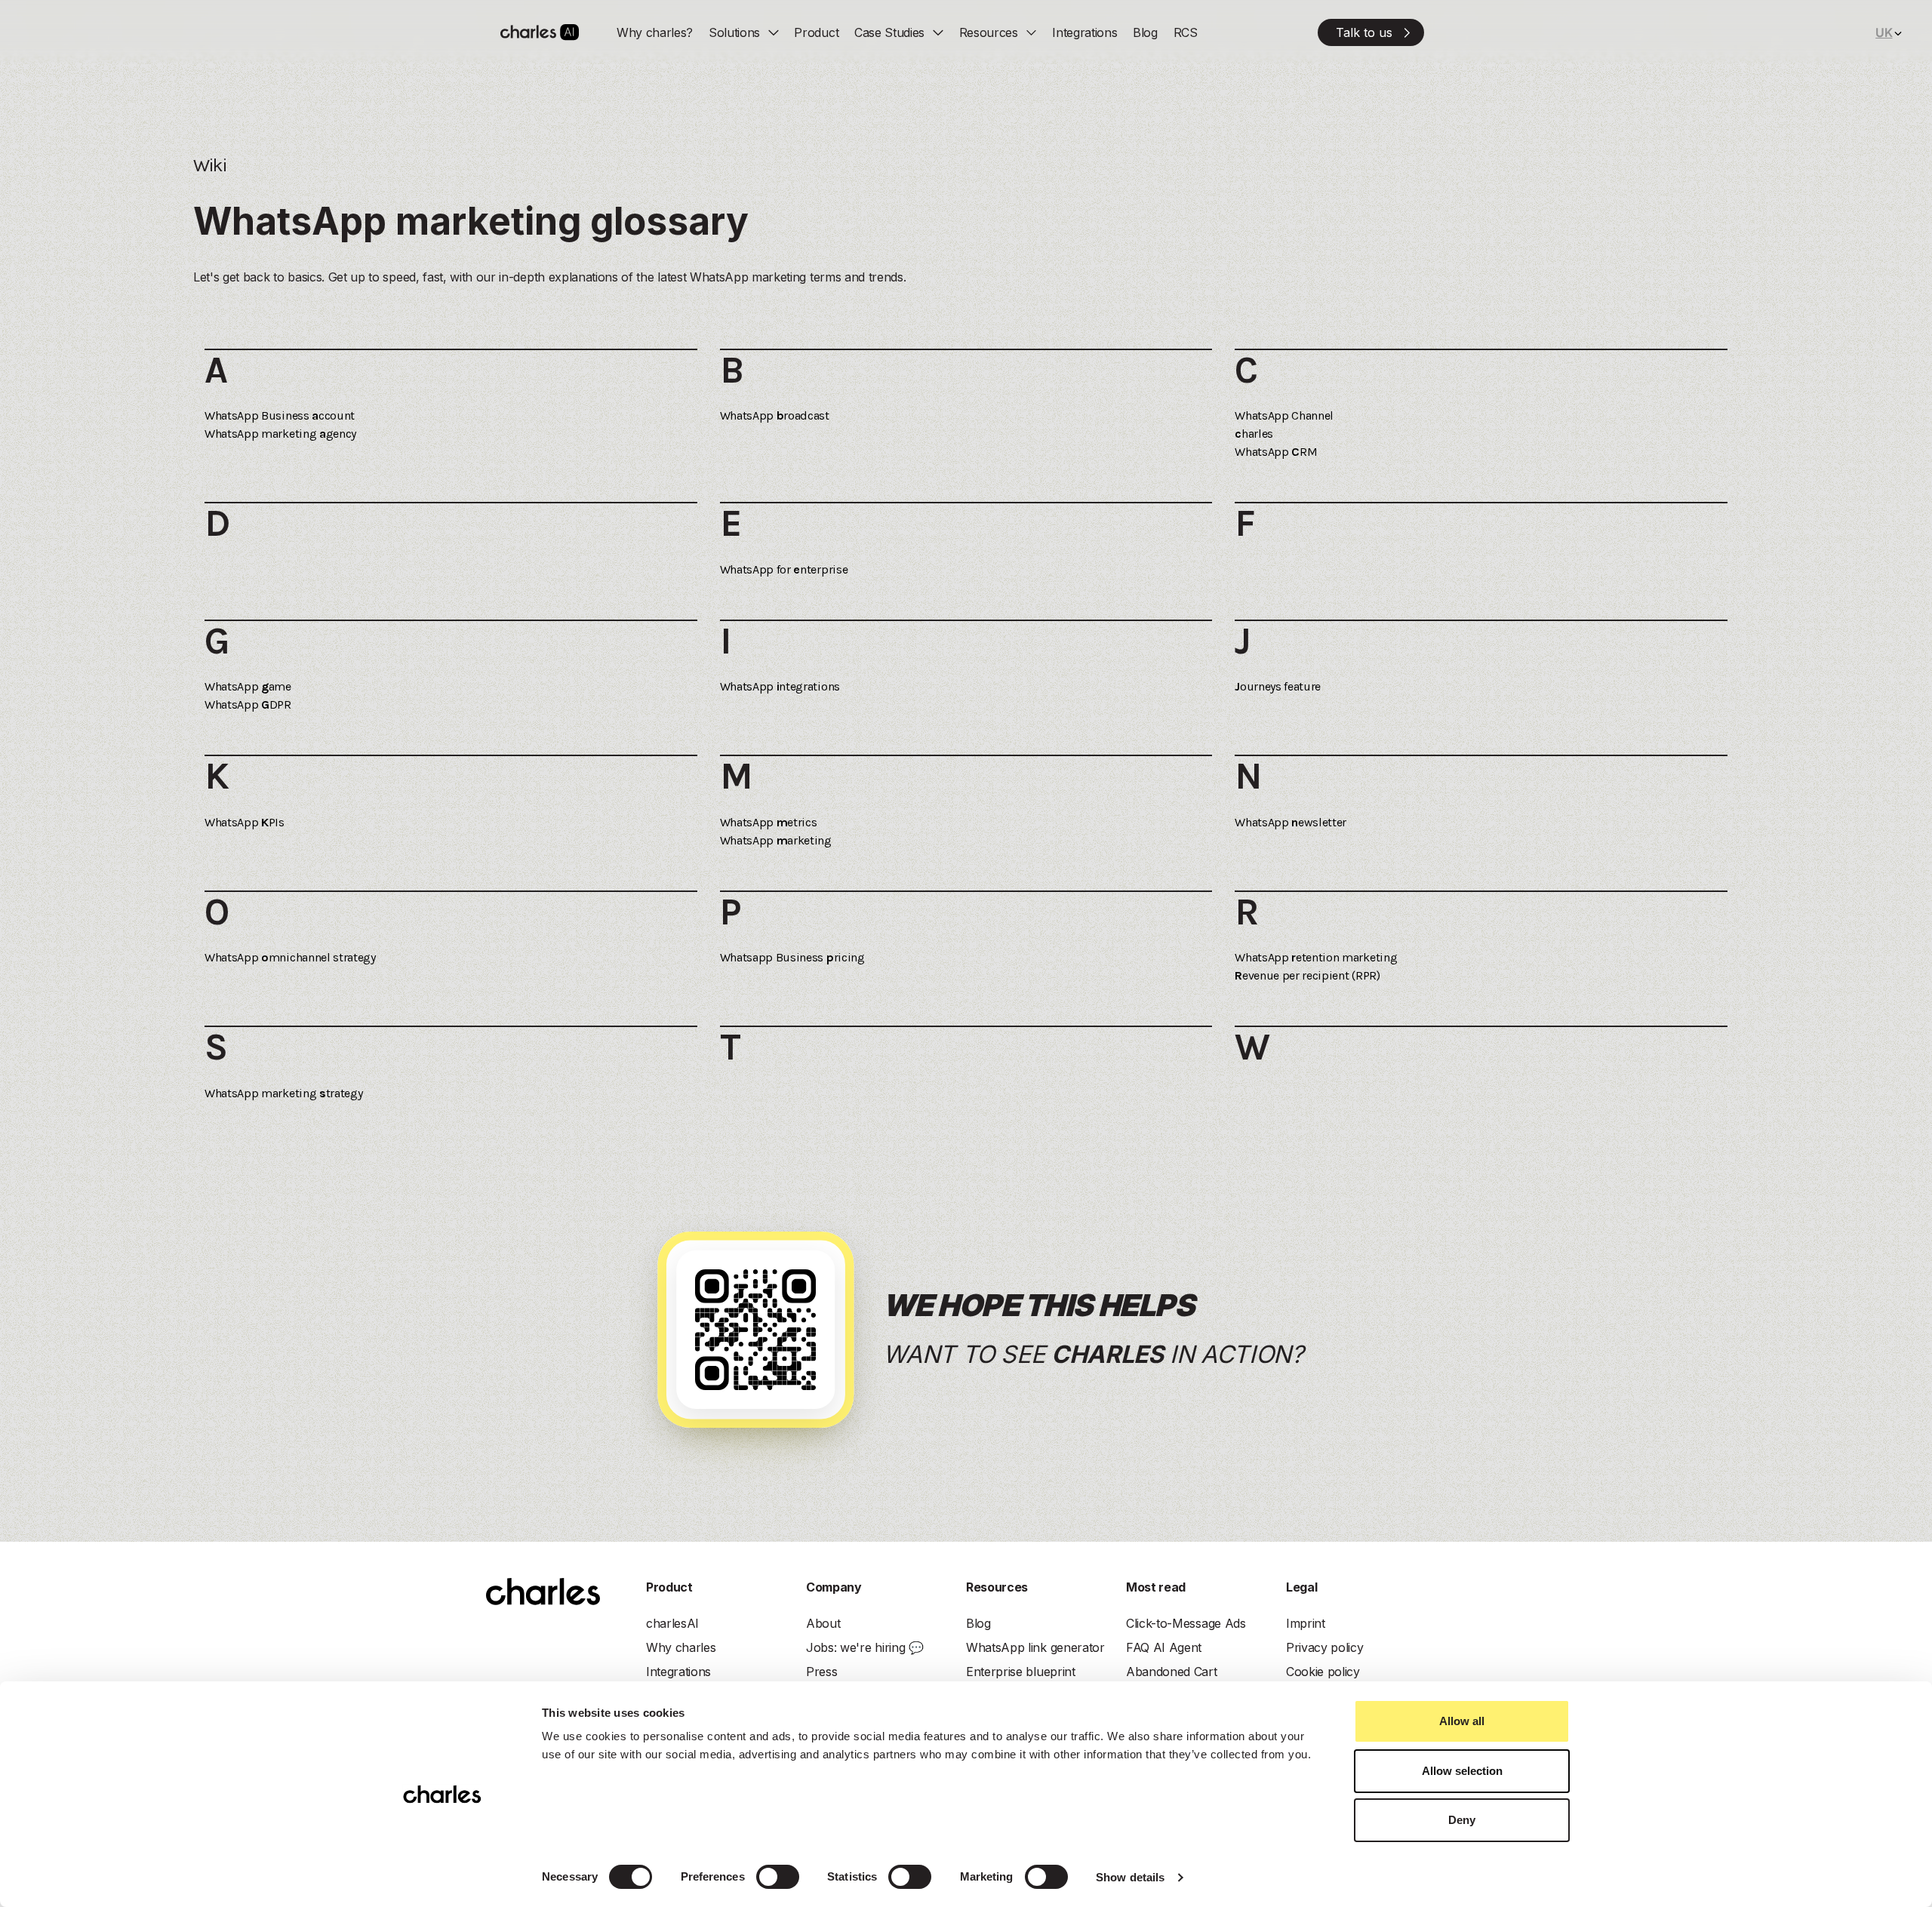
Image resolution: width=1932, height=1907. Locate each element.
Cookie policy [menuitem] (1323, 1672)
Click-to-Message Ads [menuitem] (1186, 1623)
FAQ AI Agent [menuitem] (1164, 1647)
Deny (1462, 1820)
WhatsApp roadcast (775, 415)
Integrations (1084, 32)
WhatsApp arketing (776, 840)
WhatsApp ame (248, 686)
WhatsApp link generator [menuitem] (1035, 1647)
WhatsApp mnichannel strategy (290, 957)
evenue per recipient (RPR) (1307, 975)
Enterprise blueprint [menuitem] (1021, 1672)
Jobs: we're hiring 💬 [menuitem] (865, 1647)
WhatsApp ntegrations (780, 686)
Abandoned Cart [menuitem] (1172, 1672)
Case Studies (889, 32)
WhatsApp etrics (769, 822)
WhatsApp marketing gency (280, 434)
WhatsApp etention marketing (1316, 957)
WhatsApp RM (1276, 452)
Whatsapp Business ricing (792, 957)
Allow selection (1462, 1771)
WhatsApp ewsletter (1291, 822)
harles (1254, 434)
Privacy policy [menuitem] (1325, 1647)
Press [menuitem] (821, 1672)
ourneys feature (1278, 686)
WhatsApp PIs (245, 822)
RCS (1186, 32)
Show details (1130, 1877)
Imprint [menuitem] (1306, 1623)
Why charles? (655, 32)
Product (816, 32)
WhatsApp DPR (248, 704)
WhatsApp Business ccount (280, 415)
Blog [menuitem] (978, 1623)
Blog (1145, 32)
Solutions (734, 32)
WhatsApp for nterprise (784, 569)
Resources (989, 32)
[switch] (778, 1877)
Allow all (1462, 1721)
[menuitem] (1371, 32)
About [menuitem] (823, 1623)
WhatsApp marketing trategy (283, 1093)
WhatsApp (1284, 415)
